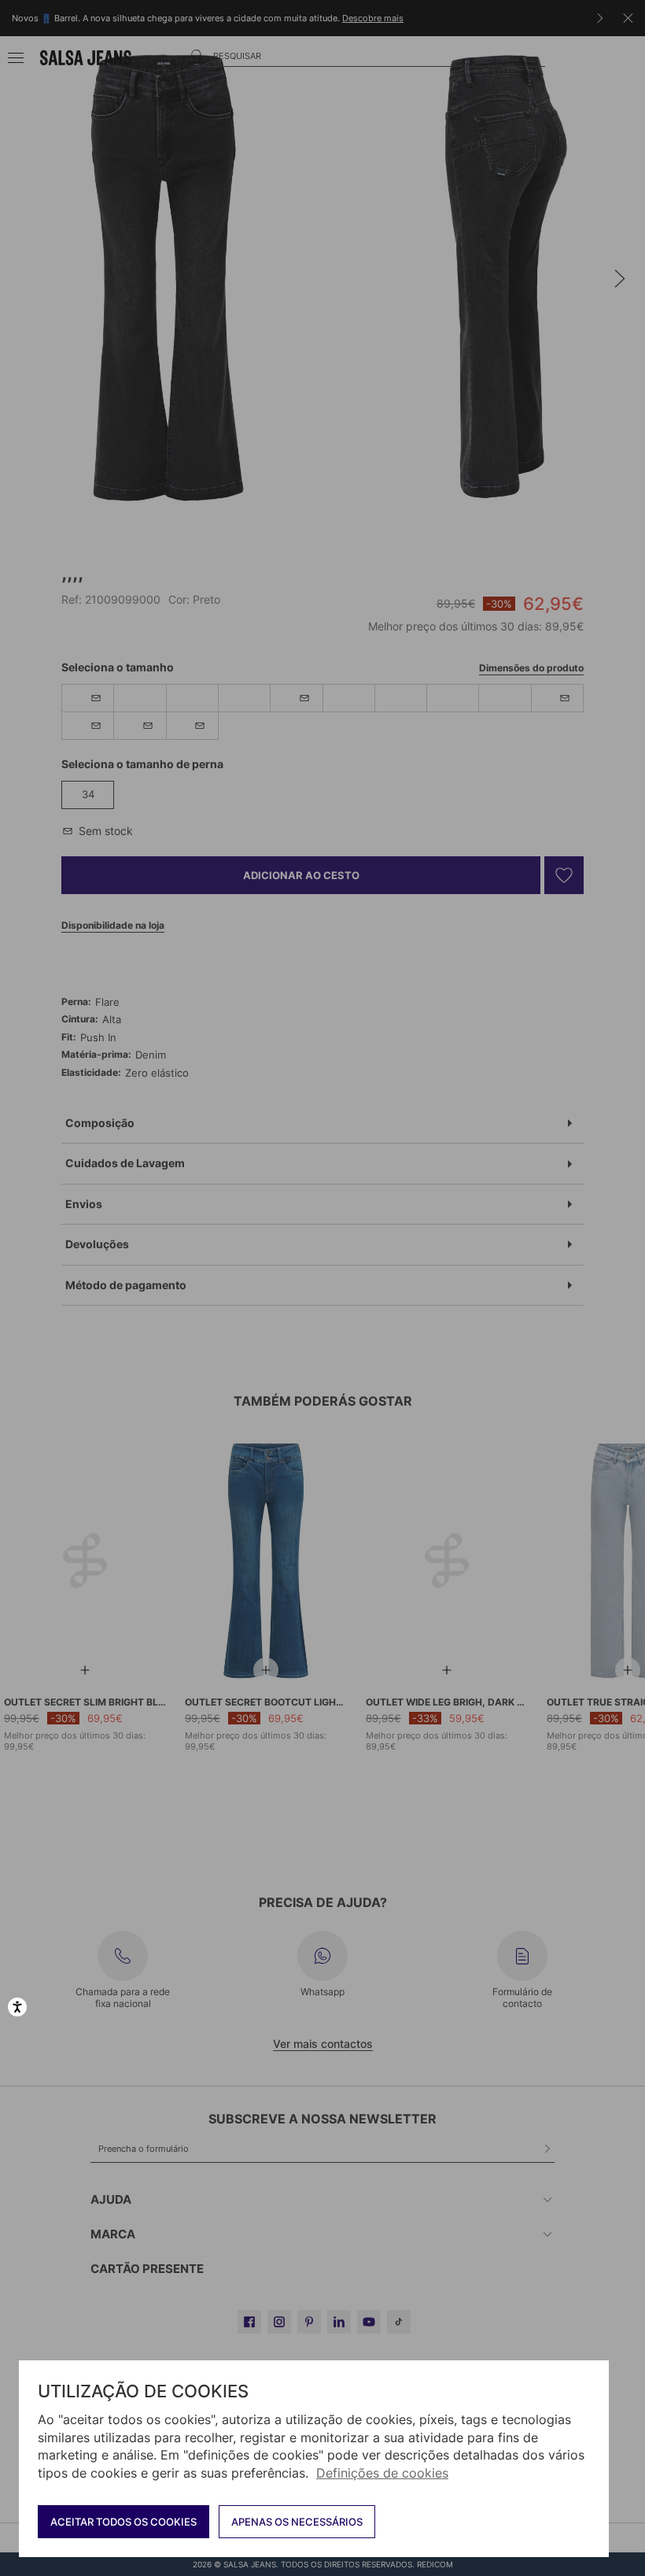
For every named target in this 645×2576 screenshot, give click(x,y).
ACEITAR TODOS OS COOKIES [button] (123, 2522)
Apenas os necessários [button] (297, 2522)
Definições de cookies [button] (382, 2473)
